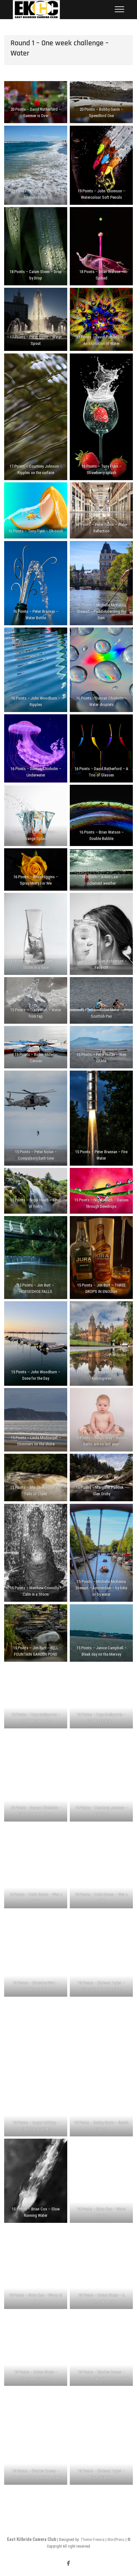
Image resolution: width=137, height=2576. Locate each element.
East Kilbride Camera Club (32, 2539)
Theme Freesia (93, 2540)
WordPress (116, 2540)
